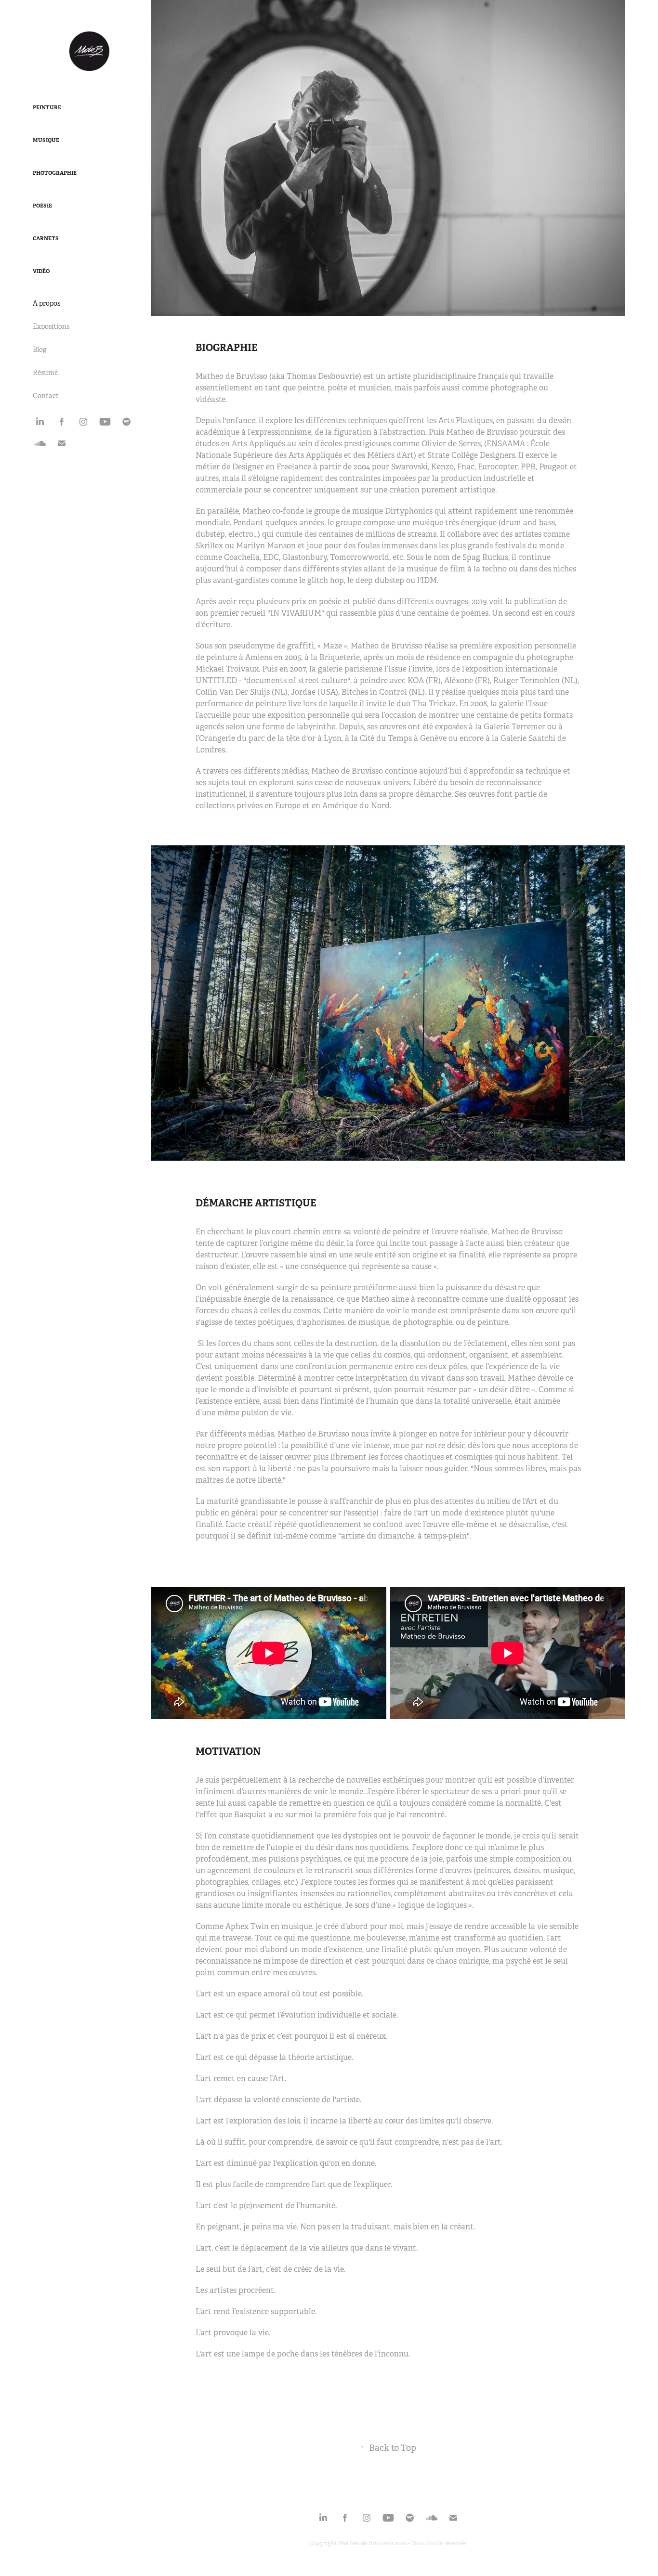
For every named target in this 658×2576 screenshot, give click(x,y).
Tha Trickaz (434, 704)
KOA (416, 680)
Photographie (55, 173)
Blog (40, 350)
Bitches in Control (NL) (383, 692)
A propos (46, 303)
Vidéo (41, 271)
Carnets (46, 238)
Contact (46, 396)
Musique (46, 140)
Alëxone (460, 680)
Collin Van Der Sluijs (234, 692)
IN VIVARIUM (296, 613)
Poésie (42, 206)
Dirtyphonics (409, 511)
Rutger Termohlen (526, 680)
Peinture (47, 107)
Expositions (51, 326)
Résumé (45, 373)
